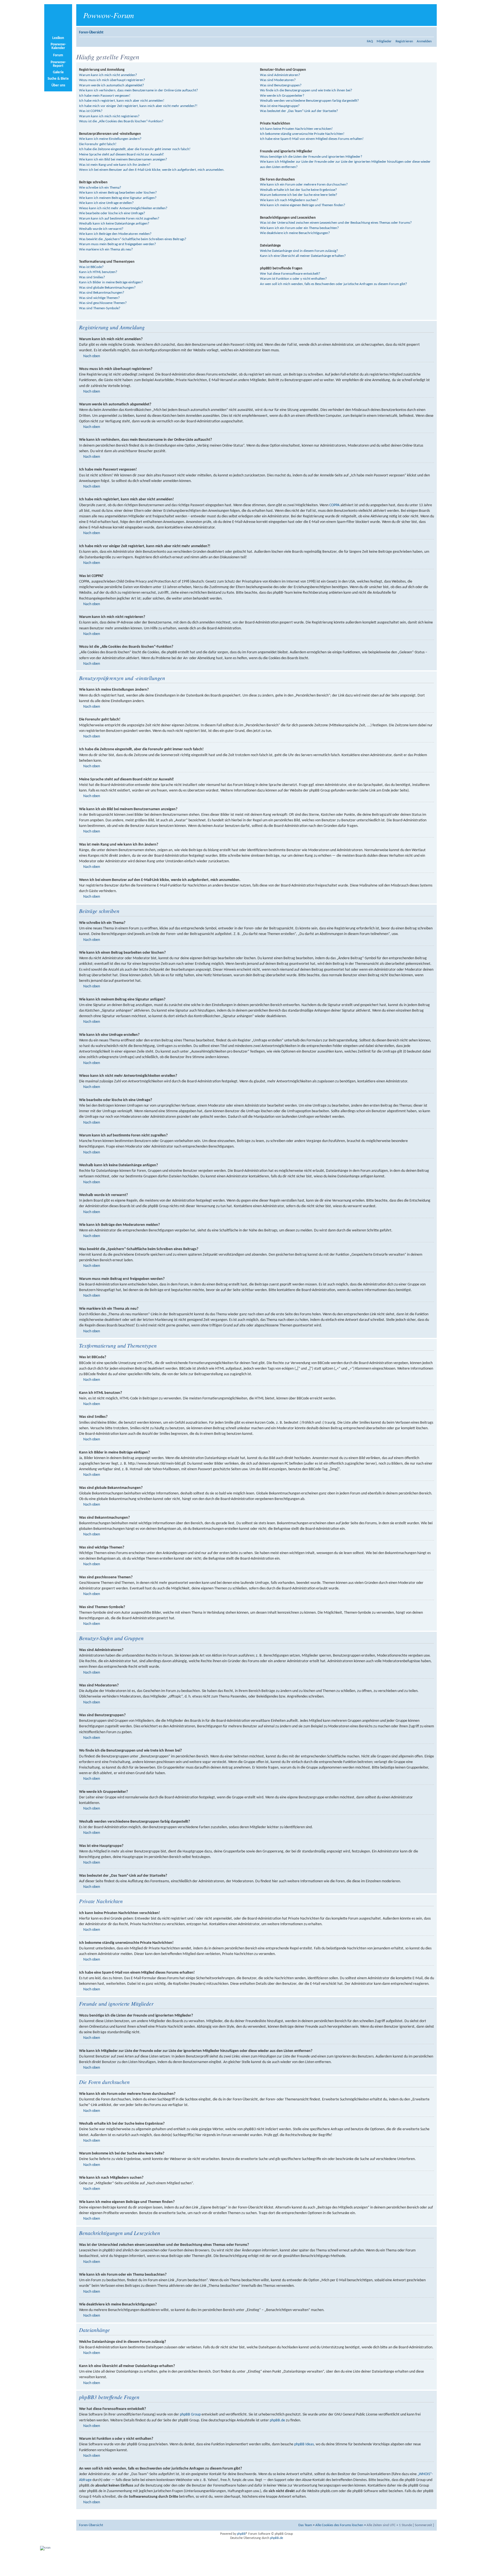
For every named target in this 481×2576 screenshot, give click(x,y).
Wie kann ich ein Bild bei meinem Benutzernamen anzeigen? (123, 160)
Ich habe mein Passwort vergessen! (105, 96)
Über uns (58, 85)
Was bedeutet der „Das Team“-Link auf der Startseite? (299, 111)
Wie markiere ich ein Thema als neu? (106, 249)
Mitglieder (384, 41)
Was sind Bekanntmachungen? (102, 293)
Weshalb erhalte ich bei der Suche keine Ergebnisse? (298, 190)
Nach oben (92, 356)
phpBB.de (277, 2420)
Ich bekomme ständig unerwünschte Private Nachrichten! (302, 134)
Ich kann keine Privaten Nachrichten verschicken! (296, 129)
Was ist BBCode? (91, 267)
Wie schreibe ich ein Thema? (100, 188)
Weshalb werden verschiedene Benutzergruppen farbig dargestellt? (309, 101)
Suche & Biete (58, 79)
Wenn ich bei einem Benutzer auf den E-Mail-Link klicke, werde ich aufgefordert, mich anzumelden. (152, 170)
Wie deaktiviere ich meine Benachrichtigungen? (295, 233)
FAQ (370, 41)
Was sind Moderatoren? (278, 80)
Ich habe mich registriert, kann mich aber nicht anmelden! (122, 101)
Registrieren (404, 41)
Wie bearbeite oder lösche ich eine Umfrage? (112, 213)
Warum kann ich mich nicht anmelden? (108, 75)
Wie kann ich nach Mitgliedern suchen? (289, 200)
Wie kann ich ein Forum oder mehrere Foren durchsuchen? (304, 185)
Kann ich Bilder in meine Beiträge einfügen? (111, 282)
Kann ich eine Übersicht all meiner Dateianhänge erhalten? (303, 256)
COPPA (334, 505)
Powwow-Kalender (58, 46)
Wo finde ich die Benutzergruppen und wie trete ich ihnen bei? (306, 90)
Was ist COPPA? (91, 111)
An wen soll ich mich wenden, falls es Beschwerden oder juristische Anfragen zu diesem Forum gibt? (333, 284)
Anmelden (424, 41)
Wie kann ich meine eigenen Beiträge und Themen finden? (303, 205)
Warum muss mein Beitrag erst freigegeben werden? (117, 244)
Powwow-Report (58, 64)
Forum (58, 55)
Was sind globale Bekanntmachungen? (107, 288)
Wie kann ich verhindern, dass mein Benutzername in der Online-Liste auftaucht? (138, 90)
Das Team (305, 2525)
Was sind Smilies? (92, 277)
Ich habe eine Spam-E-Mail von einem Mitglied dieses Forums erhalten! (312, 139)
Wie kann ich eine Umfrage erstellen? (106, 203)
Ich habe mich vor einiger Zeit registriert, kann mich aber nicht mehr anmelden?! (138, 106)
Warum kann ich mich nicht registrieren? (109, 116)
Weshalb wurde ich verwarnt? (101, 229)
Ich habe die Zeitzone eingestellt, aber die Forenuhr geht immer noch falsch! (135, 149)
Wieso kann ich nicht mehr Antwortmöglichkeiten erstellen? (123, 208)
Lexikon (58, 38)
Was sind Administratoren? (280, 75)
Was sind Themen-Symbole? (100, 308)
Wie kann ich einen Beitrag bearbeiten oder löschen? (118, 193)
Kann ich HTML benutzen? (98, 272)
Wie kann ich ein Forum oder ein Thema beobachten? (299, 228)
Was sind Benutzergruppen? (281, 85)
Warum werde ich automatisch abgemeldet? (111, 85)
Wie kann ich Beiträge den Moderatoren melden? (115, 234)
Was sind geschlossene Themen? (103, 303)
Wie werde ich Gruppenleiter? (282, 96)
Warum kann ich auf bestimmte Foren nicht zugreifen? (119, 219)
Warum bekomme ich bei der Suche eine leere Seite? (299, 195)
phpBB (241, 2534)
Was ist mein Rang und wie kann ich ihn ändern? (115, 165)
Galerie (58, 72)
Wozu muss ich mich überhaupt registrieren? (112, 80)
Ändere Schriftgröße (430, 31)
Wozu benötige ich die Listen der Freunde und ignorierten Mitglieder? (311, 157)
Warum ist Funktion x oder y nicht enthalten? (293, 279)
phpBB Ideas (304, 2444)
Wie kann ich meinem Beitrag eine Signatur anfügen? (118, 198)
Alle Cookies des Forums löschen (339, 2525)
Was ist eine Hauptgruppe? (280, 106)
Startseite (58, 20)
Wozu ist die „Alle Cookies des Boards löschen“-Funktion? (121, 121)
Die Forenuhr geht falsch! (98, 144)
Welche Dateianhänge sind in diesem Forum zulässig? (299, 251)
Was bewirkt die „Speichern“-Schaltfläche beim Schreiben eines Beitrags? (133, 239)
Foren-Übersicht (91, 32)
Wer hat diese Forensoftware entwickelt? (290, 274)
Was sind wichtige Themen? (99, 298)
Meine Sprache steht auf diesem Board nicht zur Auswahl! (122, 154)
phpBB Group (190, 2415)
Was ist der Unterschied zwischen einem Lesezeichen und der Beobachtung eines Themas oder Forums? (336, 223)
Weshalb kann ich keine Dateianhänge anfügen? (114, 224)
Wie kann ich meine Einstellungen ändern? (110, 139)
